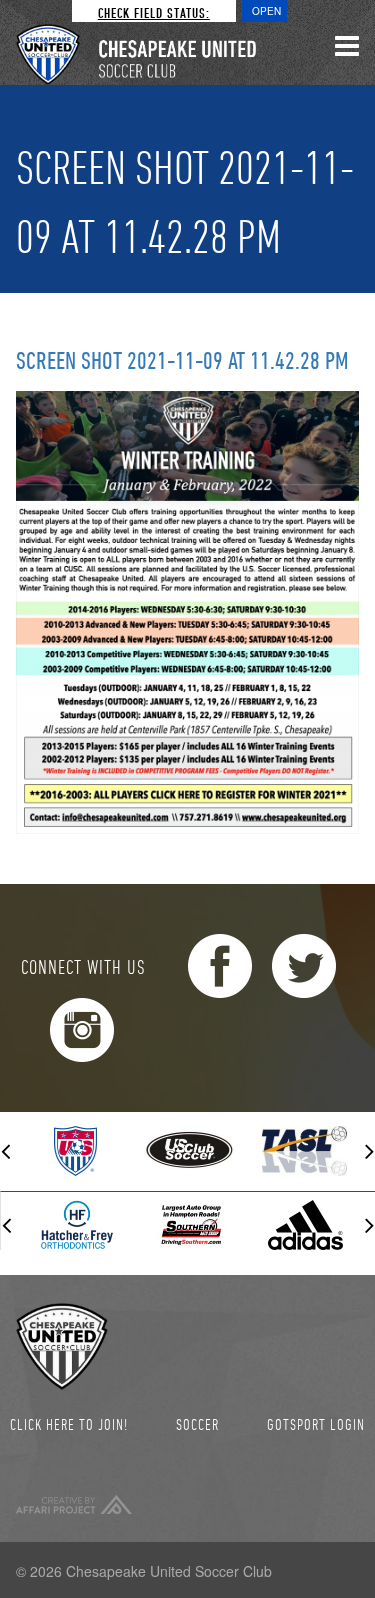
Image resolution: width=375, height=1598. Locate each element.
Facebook (220, 966)
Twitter (304, 966)
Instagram (82, 1030)
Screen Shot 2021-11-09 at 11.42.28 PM (182, 360)
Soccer (197, 1424)
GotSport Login (316, 1424)
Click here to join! (69, 1424)
